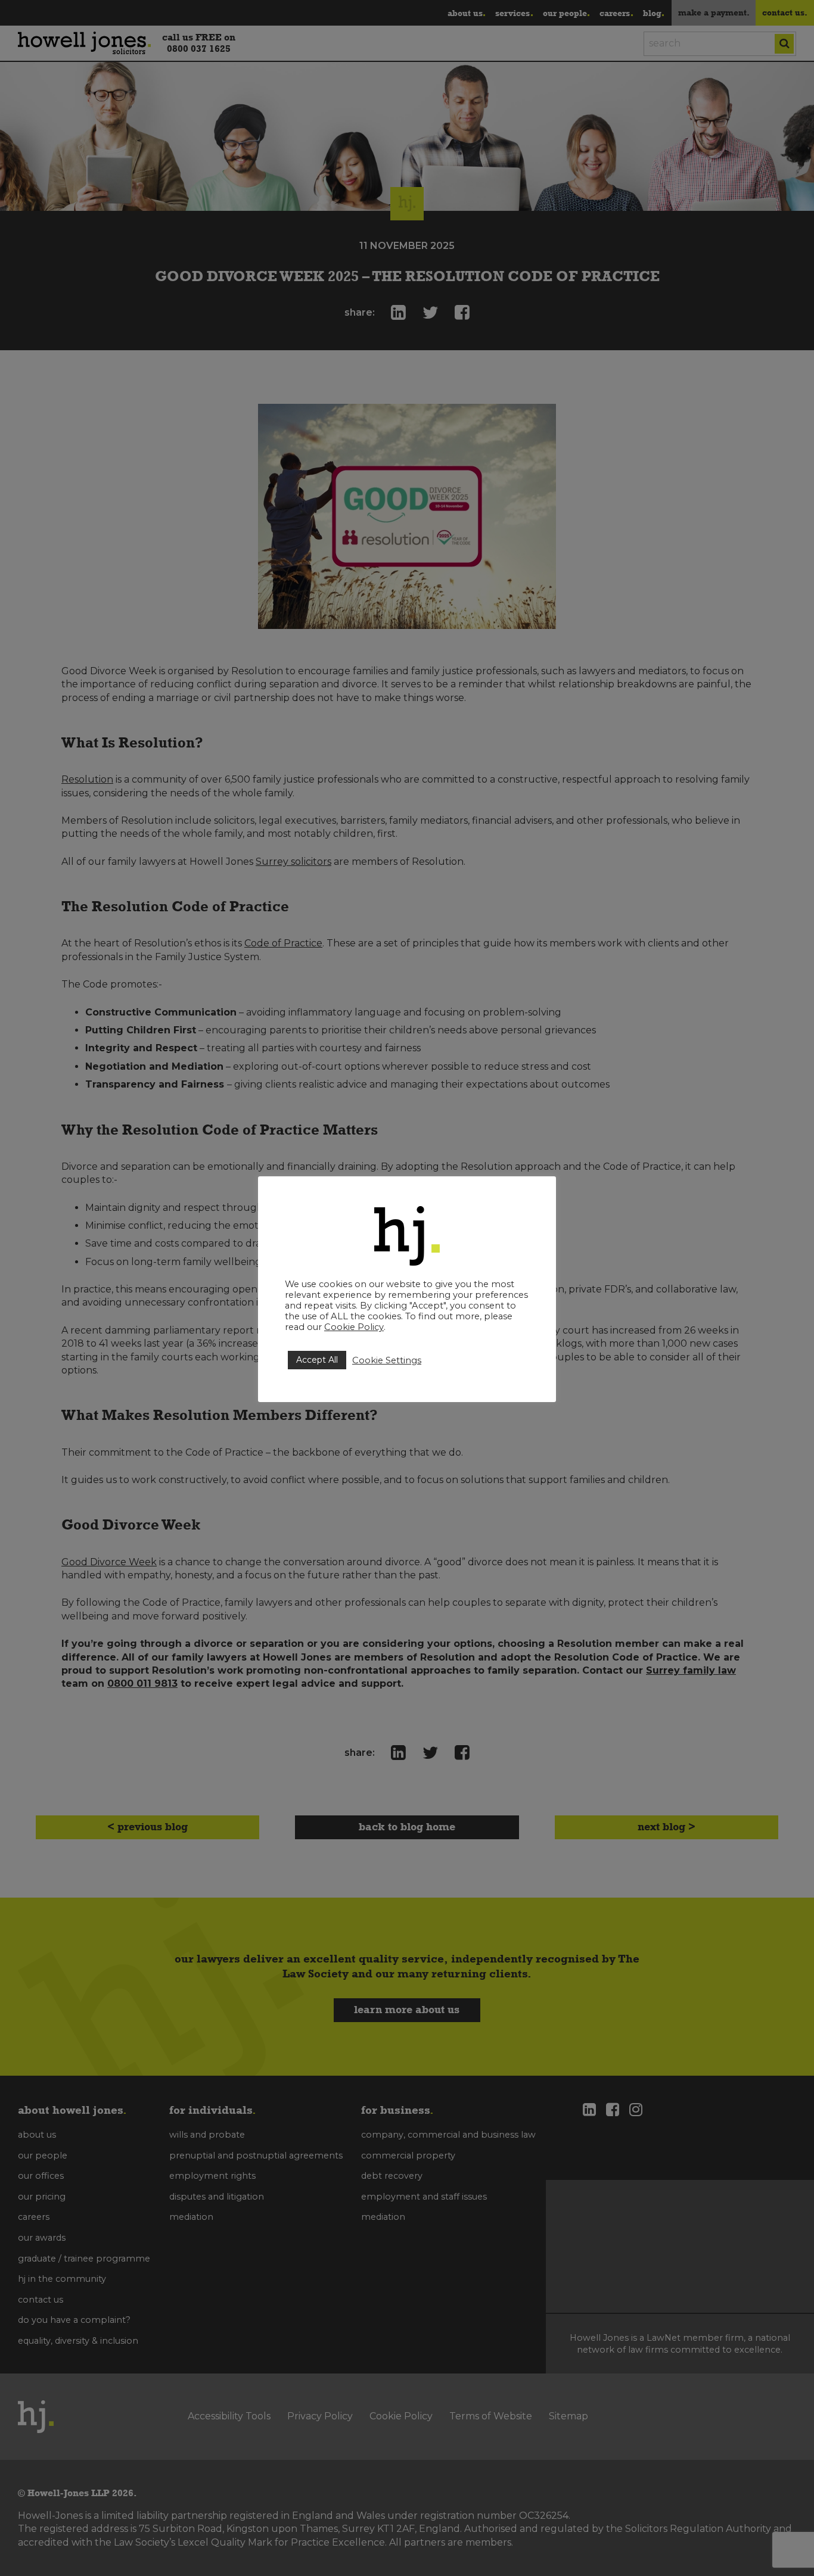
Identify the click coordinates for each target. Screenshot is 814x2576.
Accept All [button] (317, 1360)
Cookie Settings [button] (387, 1360)
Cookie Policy (354, 1327)
